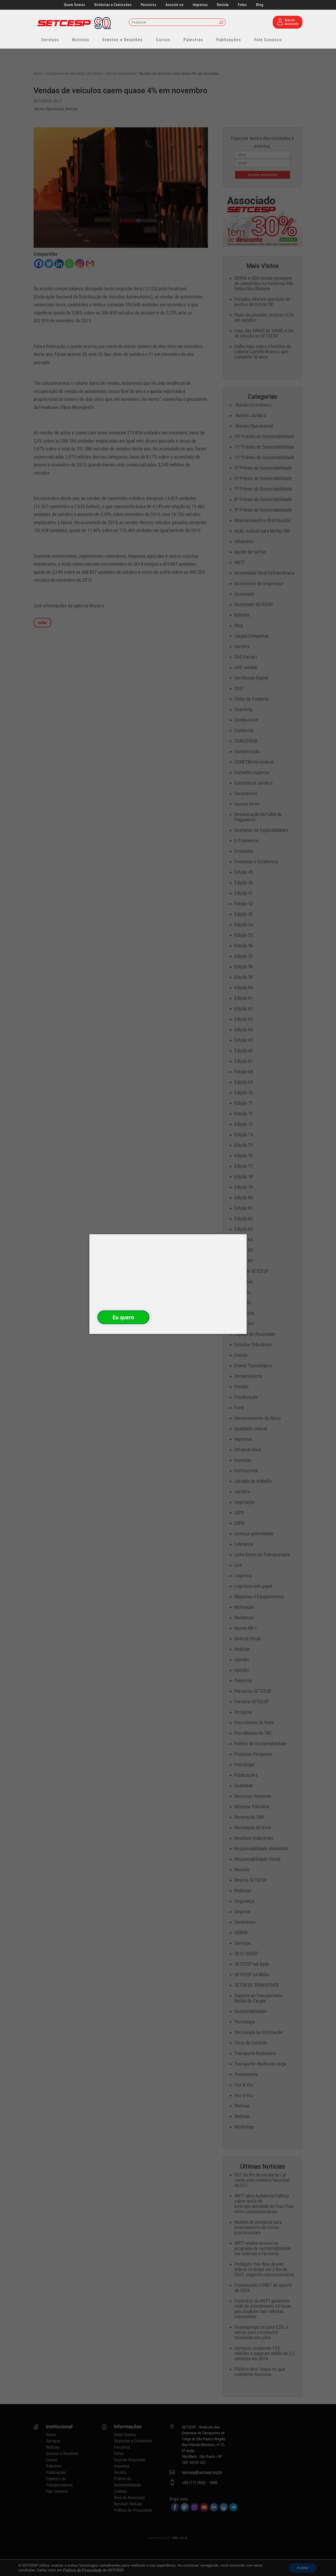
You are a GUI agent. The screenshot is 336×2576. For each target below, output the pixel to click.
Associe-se (174, 5)
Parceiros (148, 5)
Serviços (50, 40)
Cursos (163, 40)
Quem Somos (74, 5)
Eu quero (123, 1317)
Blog (260, 5)
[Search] (221, 23)
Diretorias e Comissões (113, 5)
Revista (223, 5)
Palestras (193, 40)
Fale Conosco (268, 40)
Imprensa (200, 5)
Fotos (242, 5)
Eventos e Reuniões (123, 40)
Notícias (81, 40)
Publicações (229, 40)
